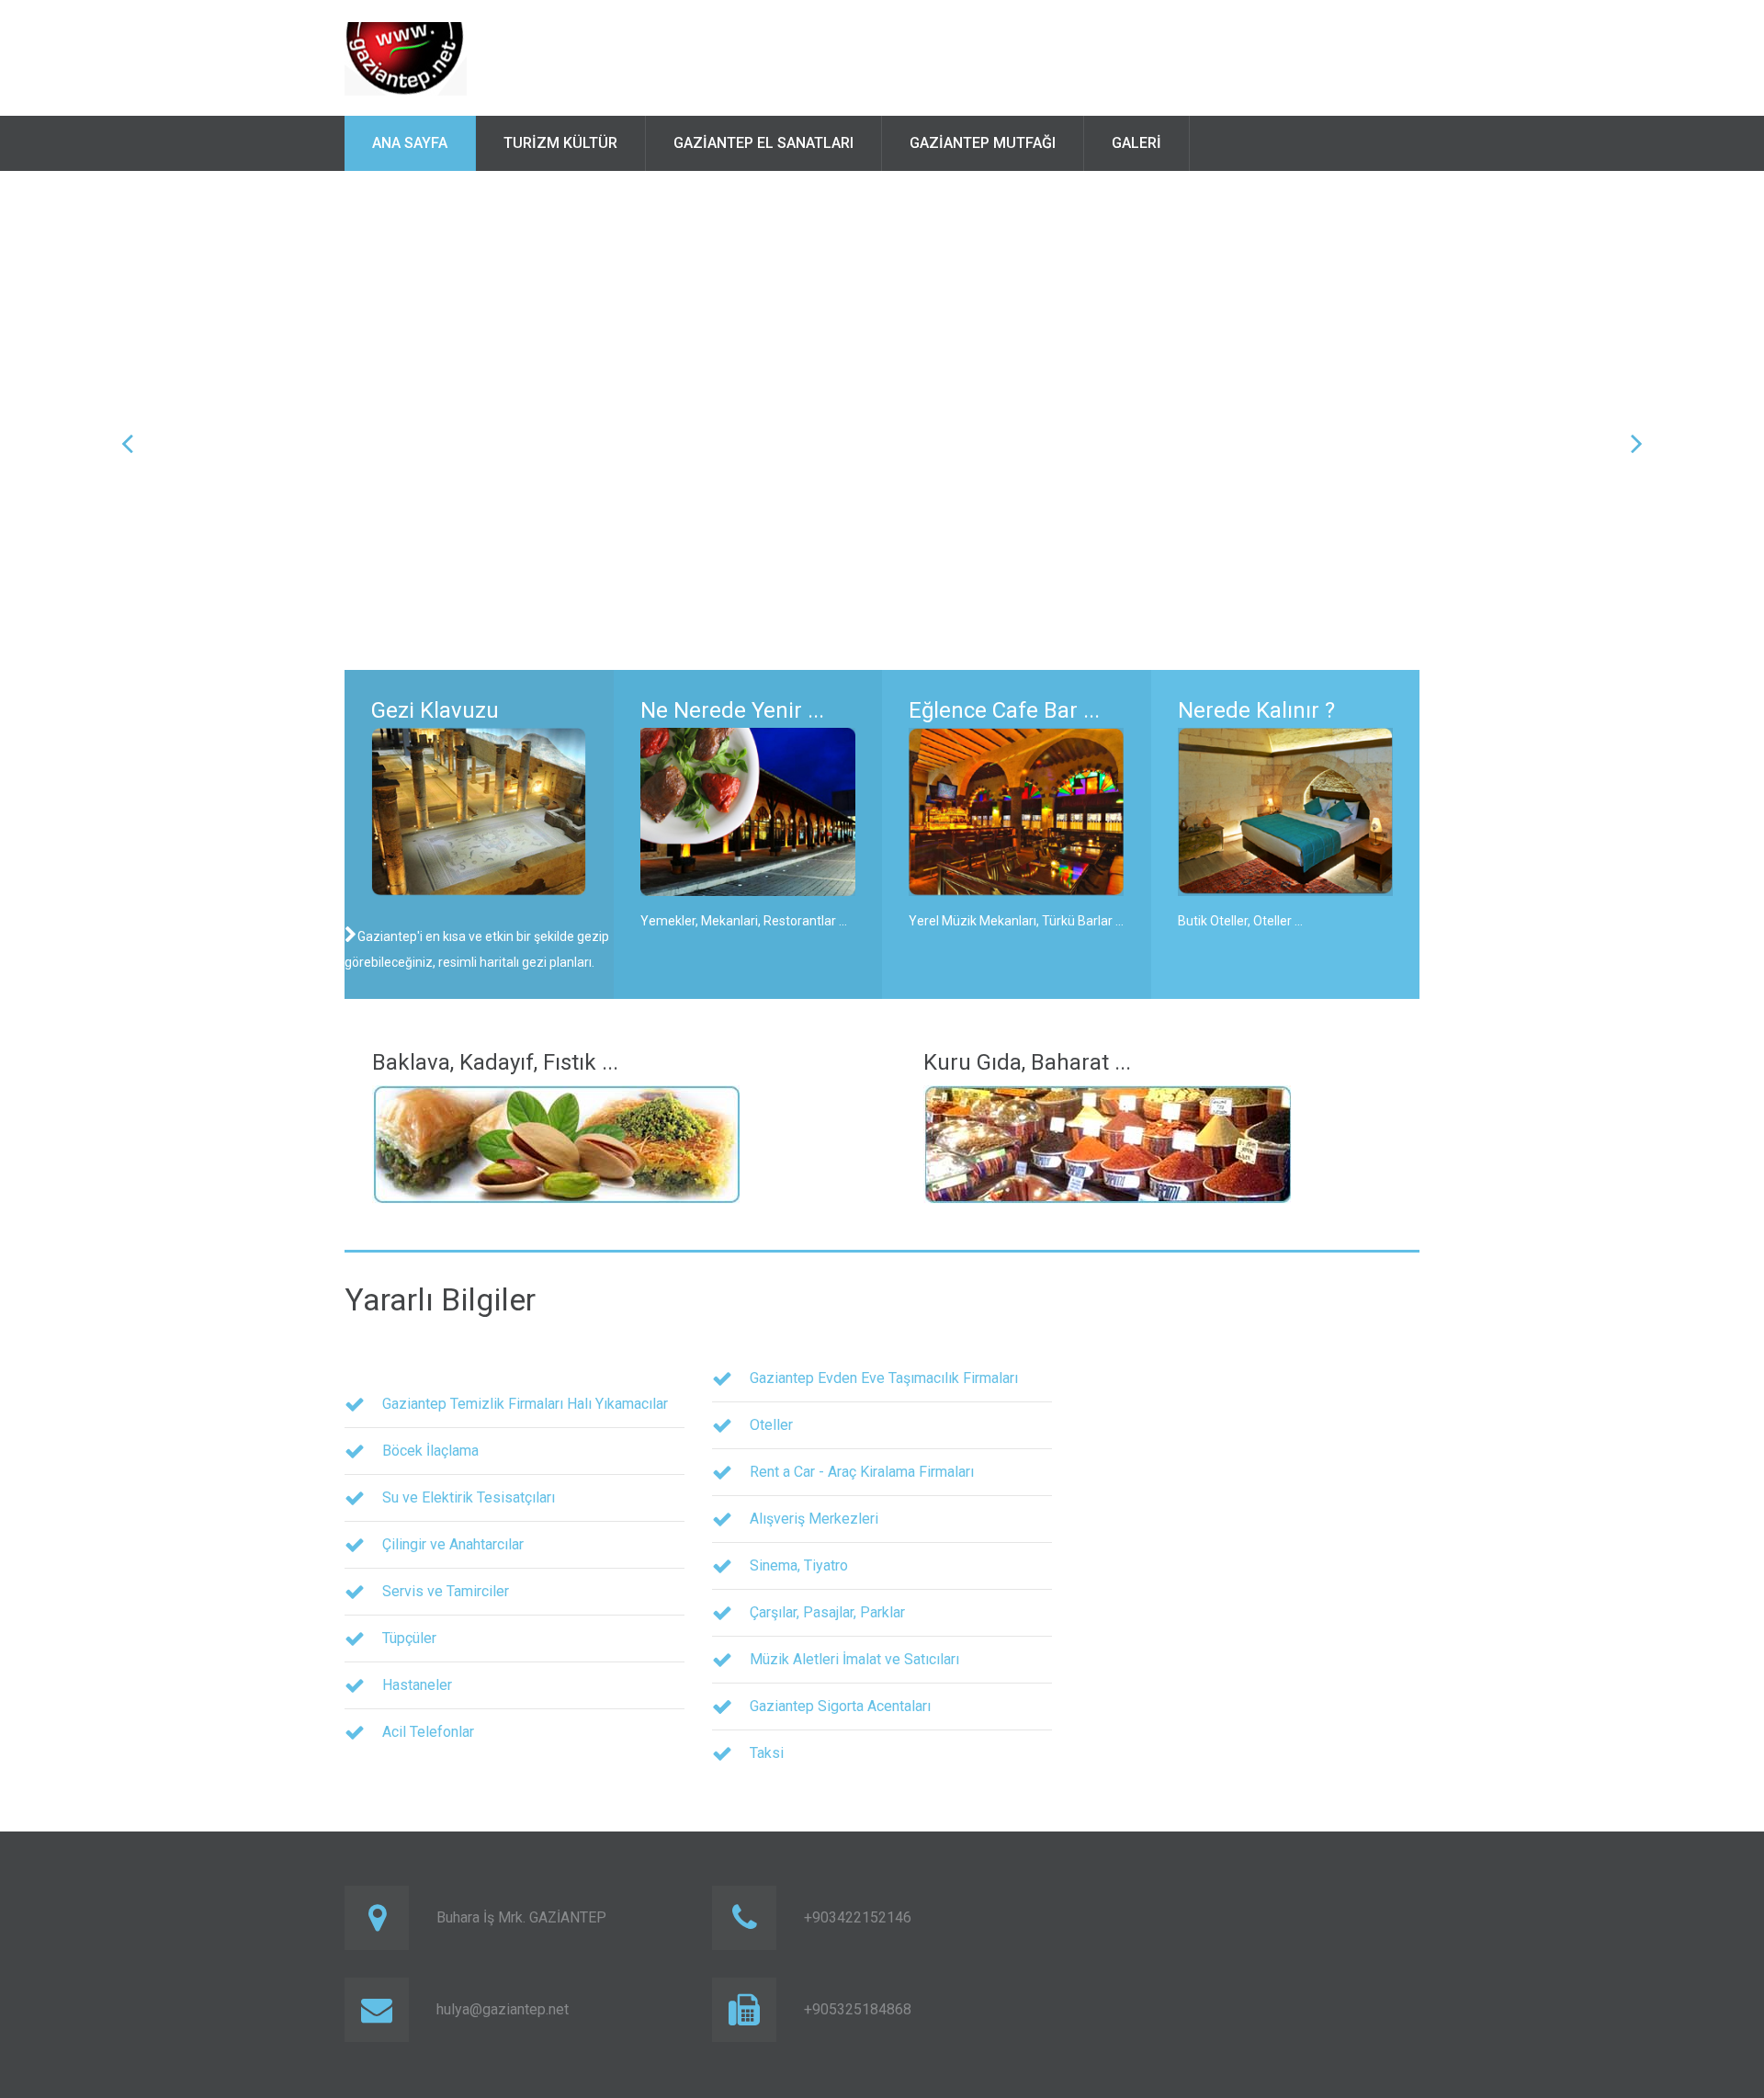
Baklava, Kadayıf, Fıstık (484, 1062)
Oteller (771, 1425)
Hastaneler (417, 1685)
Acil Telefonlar (428, 1732)
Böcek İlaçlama (430, 1451)
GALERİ (1136, 143)
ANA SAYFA (410, 143)
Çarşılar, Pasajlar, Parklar (827, 1612)
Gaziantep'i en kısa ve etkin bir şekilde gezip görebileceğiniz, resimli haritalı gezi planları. (477, 949)
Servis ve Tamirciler (446, 1591)
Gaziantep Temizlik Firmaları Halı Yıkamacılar (525, 1404)
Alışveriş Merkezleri (814, 1519)
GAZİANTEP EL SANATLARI (763, 143)
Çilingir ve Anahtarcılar (453, 1544)
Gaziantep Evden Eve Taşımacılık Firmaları (884, 1378)
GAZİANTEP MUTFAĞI (983, 143)
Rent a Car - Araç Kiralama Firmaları (862, 1472)
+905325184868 (858, 2009)
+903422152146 (858, 1917)
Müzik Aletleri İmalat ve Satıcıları (854, 1659)
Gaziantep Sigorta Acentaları (840, 1706)
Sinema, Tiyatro (799, 1565)
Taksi (767, 1753)
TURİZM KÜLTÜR (560, 143)
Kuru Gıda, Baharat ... (1027, 1062)
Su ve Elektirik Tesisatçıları (469, 1497)
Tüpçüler (409, 1638)
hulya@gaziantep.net (503, 2009)
